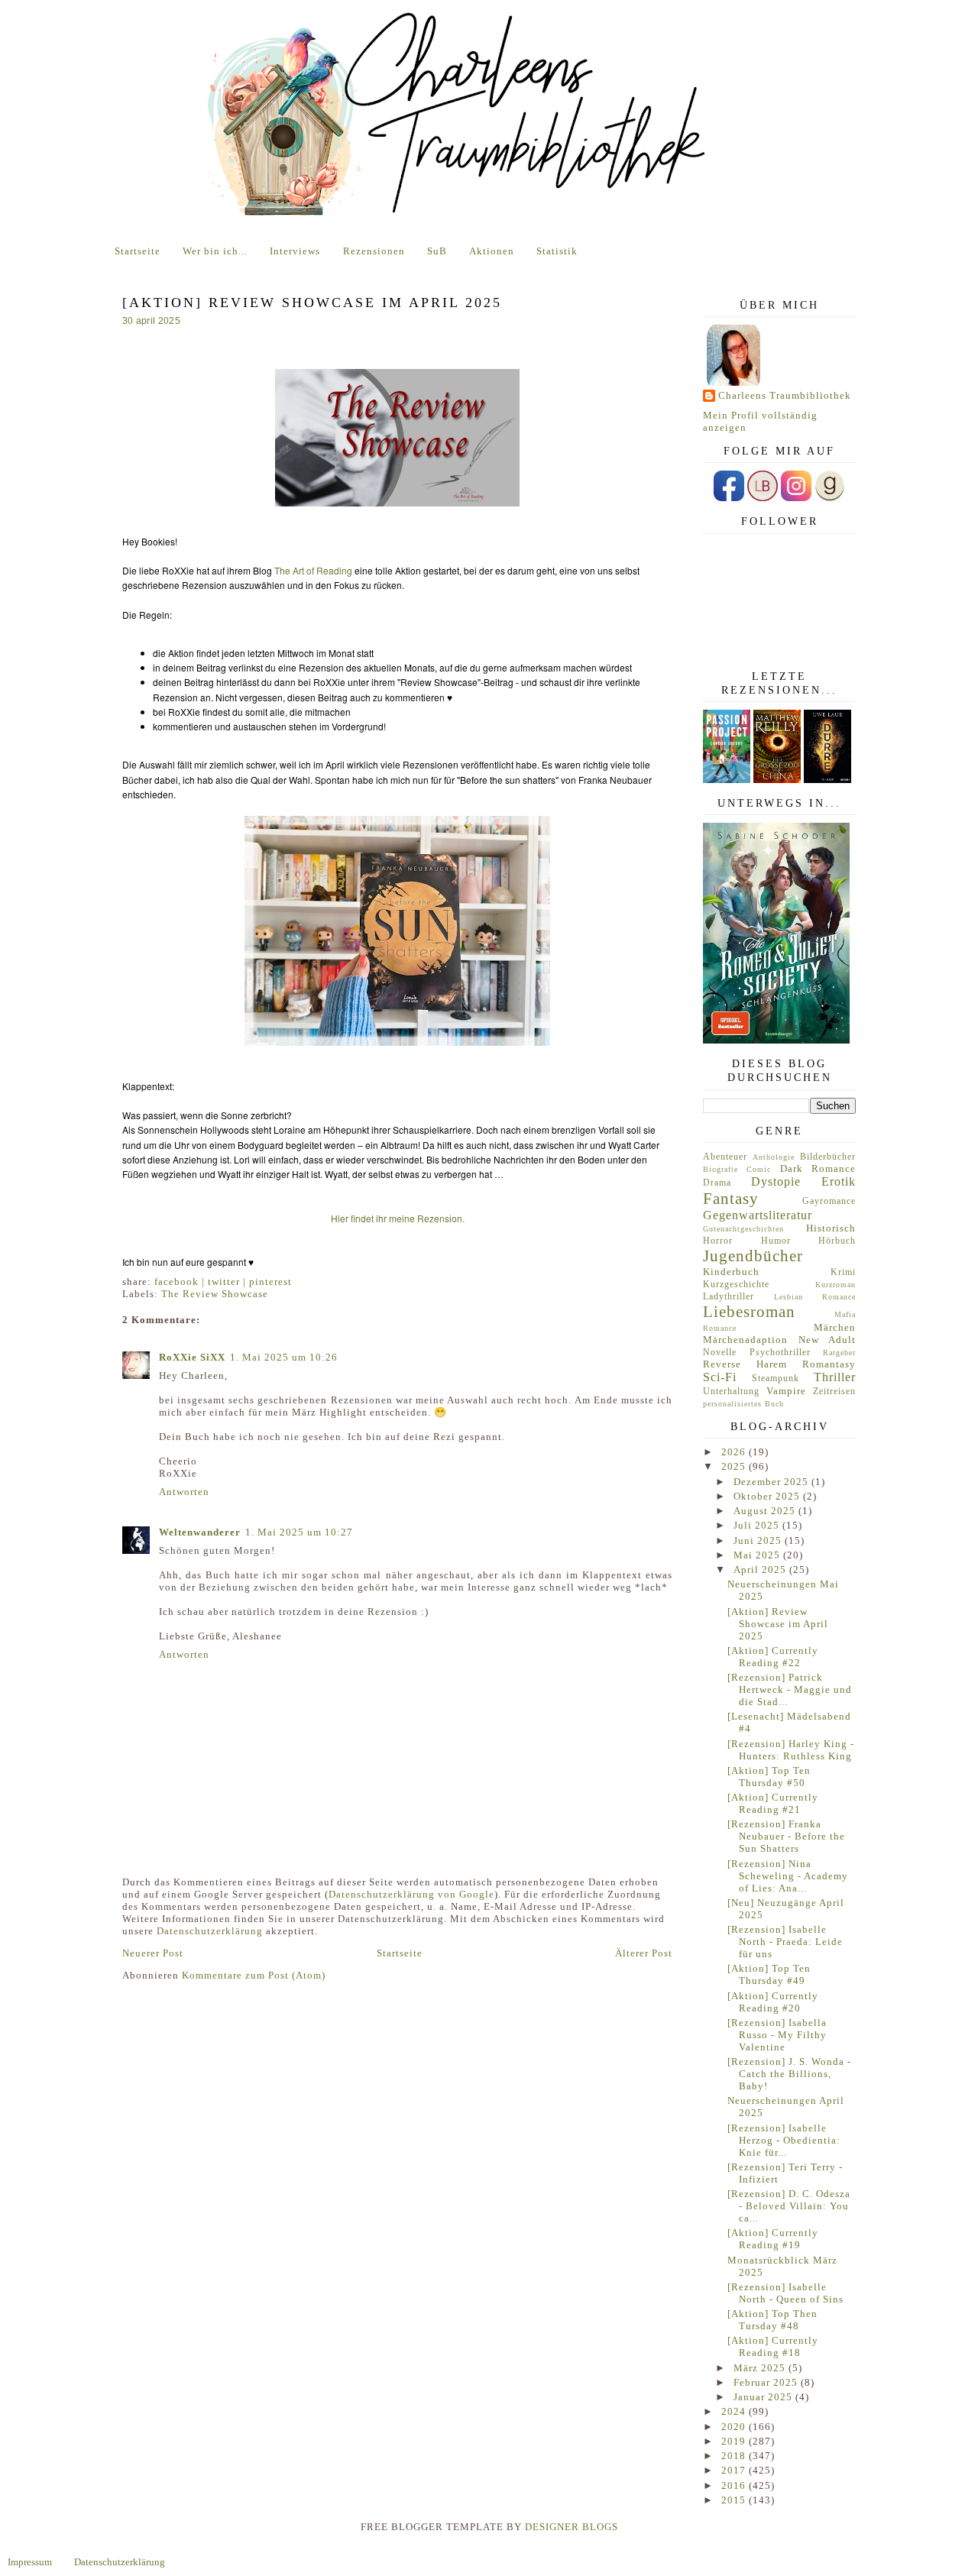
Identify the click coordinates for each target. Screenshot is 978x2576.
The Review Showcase (215, 1294)
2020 (735, 2427)
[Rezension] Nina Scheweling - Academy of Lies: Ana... (788, 1876)
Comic (759, 1169)
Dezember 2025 (772, 1482)
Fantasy (731, 1198)
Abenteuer (725, 1157)
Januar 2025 (764, 2397)
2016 (735, 2485)
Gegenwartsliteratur (758, 1215)
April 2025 (761, 1570)
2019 (735, 2441)
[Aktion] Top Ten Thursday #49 (769, 1974)
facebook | (181, 1282)
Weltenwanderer (200, 1532)
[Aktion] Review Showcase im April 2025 (778, 1624)
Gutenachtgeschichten (743, 1229)
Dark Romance (818, 1168)
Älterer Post (644, 1953)
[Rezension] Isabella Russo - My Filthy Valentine (777, 2035)
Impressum (30, 2562)
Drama (717, 1183)
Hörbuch (837, 1241)
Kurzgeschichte (736, 1285)
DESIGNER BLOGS (572, 2527)
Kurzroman (836, 1285)
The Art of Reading (313, 570)
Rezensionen (374, 251)
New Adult (827, 1340)
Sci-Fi (720, 1377)
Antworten (184, 1492)
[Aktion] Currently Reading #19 (773, 2239)
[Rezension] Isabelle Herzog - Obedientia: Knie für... (784, 2140)
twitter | (228, 1282)
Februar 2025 (767, 2382)
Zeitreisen (834, 1392)
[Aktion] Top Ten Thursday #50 (769, 1777)
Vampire (786, 1391)
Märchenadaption (745, 1340)
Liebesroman (749, 1311)
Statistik (557, 251)
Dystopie (776, 1181)
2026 (735, 1452)
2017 (735, 2470)
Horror (718, 1241)
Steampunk (776, 1379)
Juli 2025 (758, 1525)
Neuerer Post (153, 1953)
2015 (735, 2500)
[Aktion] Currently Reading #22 (773, 1657)
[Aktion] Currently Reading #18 (773, 2346)
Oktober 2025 (768, 1496)
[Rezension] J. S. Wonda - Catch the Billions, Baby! (789, 2074)
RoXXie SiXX (192, 1357)
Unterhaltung (731, 1392)
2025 (735, 1466)
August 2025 (766, 1511)
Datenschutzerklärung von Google (411, 1894)
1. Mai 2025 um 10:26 (284, 1357)
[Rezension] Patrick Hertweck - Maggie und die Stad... (790, 1689)
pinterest (270, 1282)
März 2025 (761, 2368)
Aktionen (492, 251)
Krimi (843, 1272)
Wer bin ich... (215, 251)
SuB (437, 251)
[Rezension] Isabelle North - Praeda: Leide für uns (785, 1942)
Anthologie (774, 1157)
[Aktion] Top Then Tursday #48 (772, 2320)
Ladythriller (729, 1297)
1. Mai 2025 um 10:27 (299, 1532)
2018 (735, 2456)
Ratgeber (839, 1353)
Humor (776, 1241)
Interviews (295, 251)
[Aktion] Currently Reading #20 (773, 2002)
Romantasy (829, 1364)
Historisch (831, 1228)
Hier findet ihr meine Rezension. (398, 1218)
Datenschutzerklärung (210, 1931)
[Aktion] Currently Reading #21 (773, 1803)
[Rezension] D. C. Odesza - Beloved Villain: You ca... (789, 2206)
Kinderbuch (731, 1272)
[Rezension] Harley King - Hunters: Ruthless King (791, 1750)
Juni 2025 (759, 1540)
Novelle (720, 1353)
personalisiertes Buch (743, 1404)
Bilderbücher (828, 1157)
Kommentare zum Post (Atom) (254, 1975)
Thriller (835, 1377)
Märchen (835, 1327)
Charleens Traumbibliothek (785, 395)
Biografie (721, 1169)
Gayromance (829, 1201)
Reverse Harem (745, 1364)
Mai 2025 (758, 1555)
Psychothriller (780, 1353)
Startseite (138, 251)
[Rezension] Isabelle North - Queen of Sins (785, 2293)
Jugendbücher (753, 1256)
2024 (735, 2411)
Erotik (839, 1181)
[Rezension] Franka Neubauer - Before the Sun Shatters (786, 1836)
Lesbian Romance (815, 1297)
